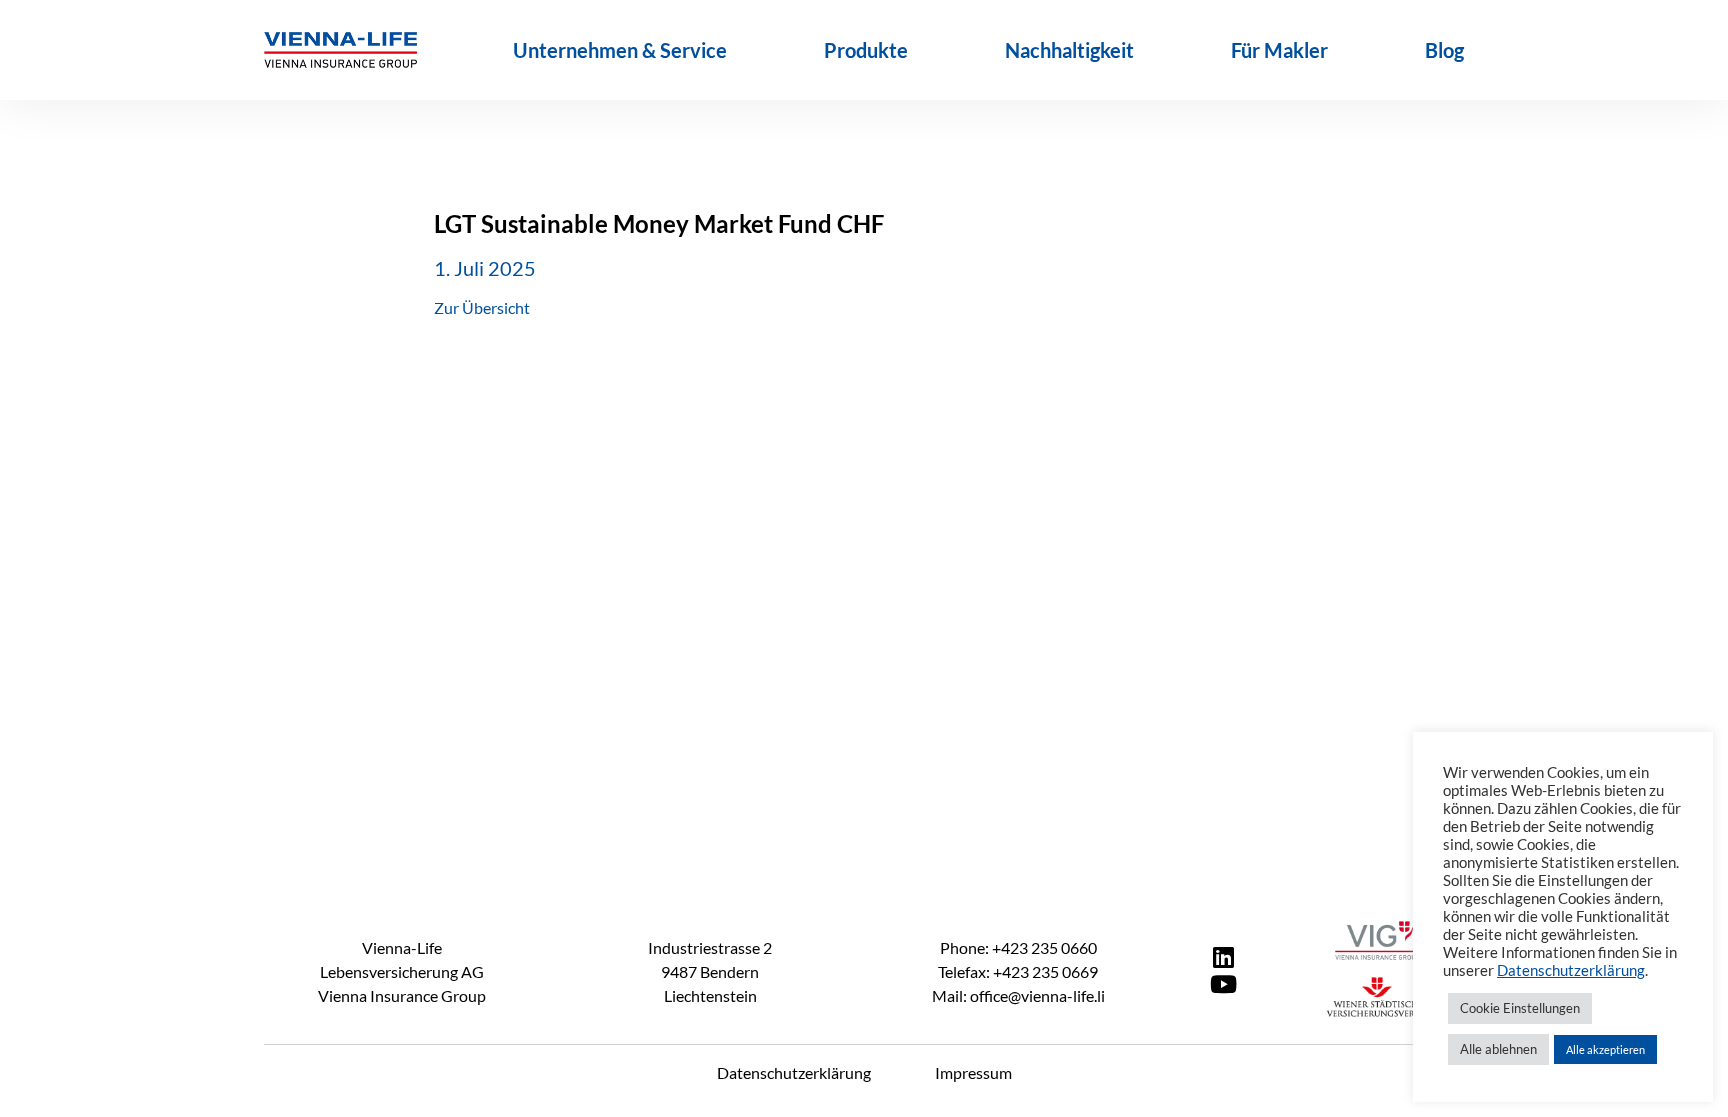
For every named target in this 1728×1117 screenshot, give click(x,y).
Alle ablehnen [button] (1498, 1049)
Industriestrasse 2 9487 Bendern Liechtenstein (710, 971)
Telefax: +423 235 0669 (1018, 971)
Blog (1444, 50)
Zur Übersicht (482, 307)
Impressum (973, 1072)
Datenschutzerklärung (794, 1072)
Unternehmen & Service (620, 50)
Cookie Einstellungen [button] (1520, 1008)
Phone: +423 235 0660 (1018, 947)
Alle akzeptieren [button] (1605, 1049)
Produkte (866, 50)
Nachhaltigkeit (1069, 50)
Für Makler (1279, 50)
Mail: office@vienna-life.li (1018, 995)
